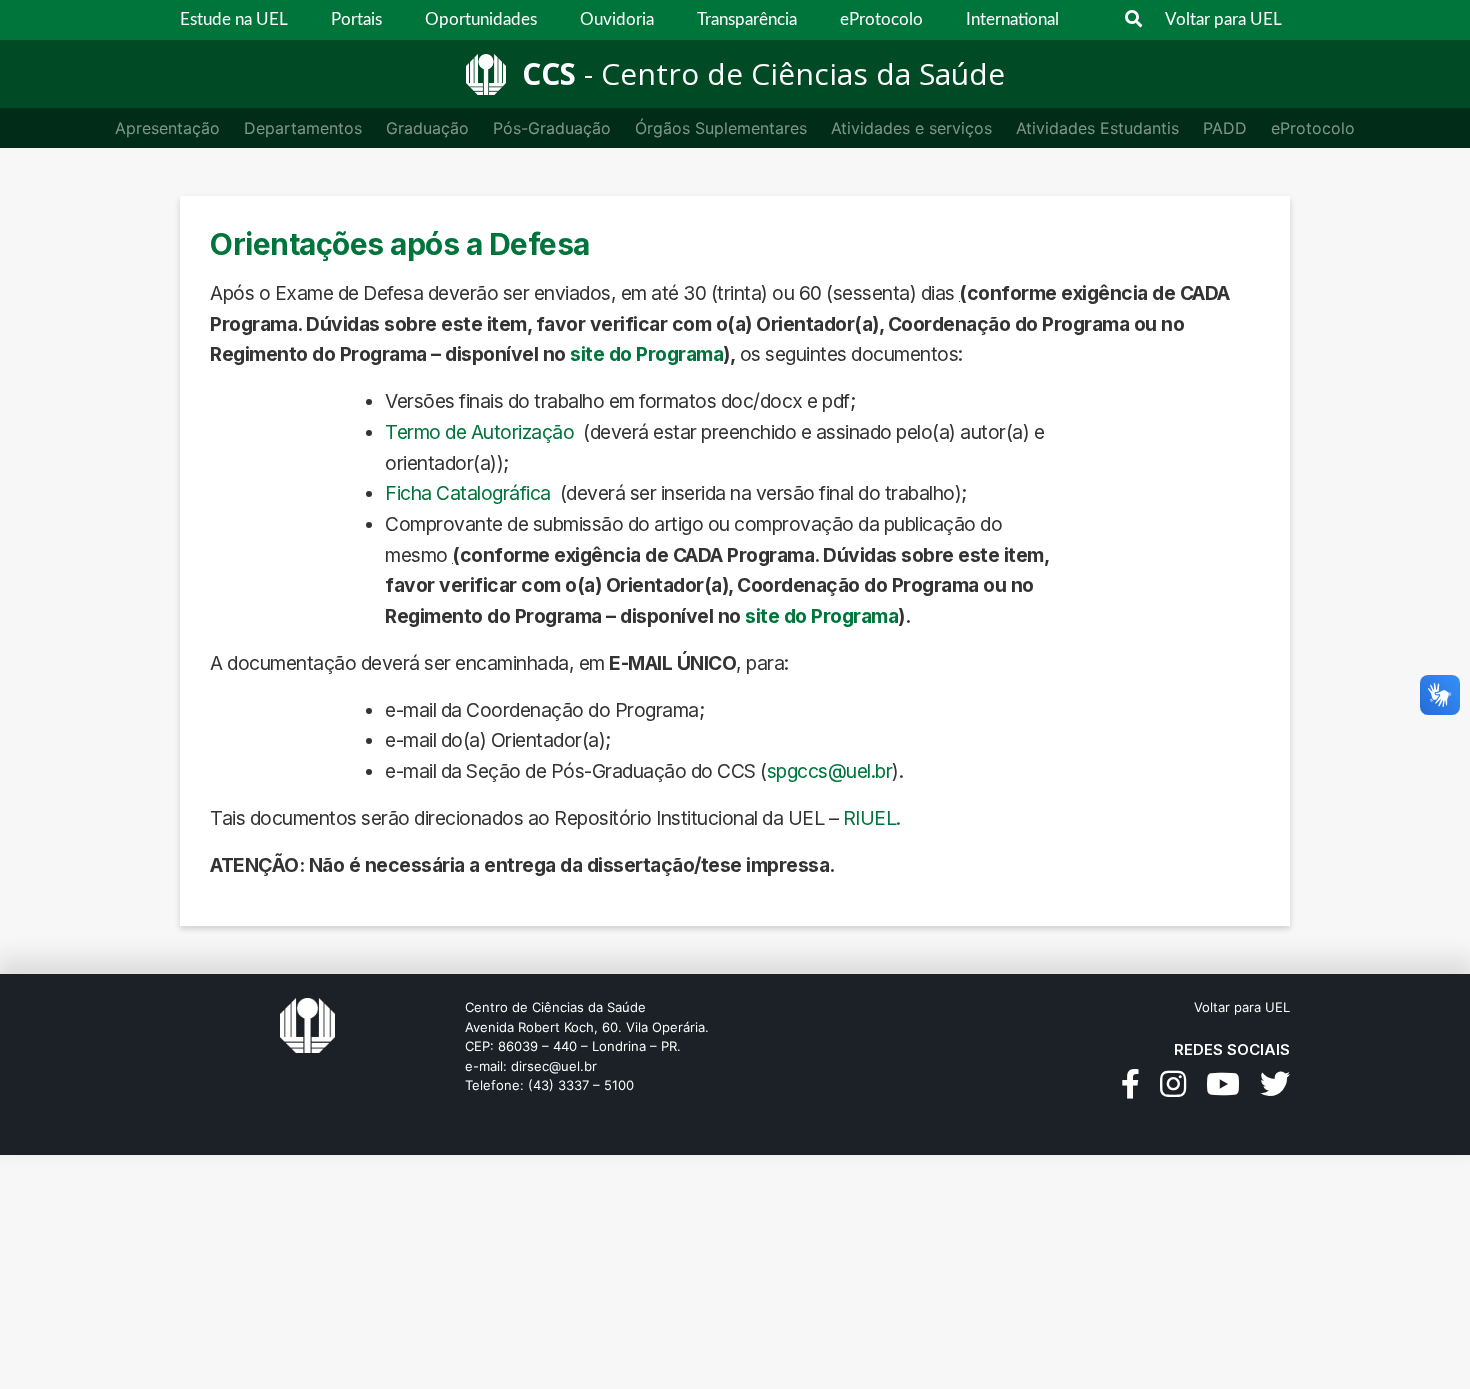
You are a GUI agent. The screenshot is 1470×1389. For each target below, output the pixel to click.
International (1012, 19)
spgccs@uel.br (830, 771)
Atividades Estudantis (1097, 128)
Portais (356, 19)
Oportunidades (481, 19)
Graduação (427, 128)
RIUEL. (872, 818)
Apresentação (167, 128)
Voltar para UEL (1223, 19)
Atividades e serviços (911, 128)
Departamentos (303, 128)
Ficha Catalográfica (468, 493)
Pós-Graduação (552, 128)
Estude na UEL (234, 19)
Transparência (747, 19)
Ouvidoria (617, 19)
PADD (1225, 128)
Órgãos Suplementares (721, 128)
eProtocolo (881, 19)
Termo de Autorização (479, 432)
